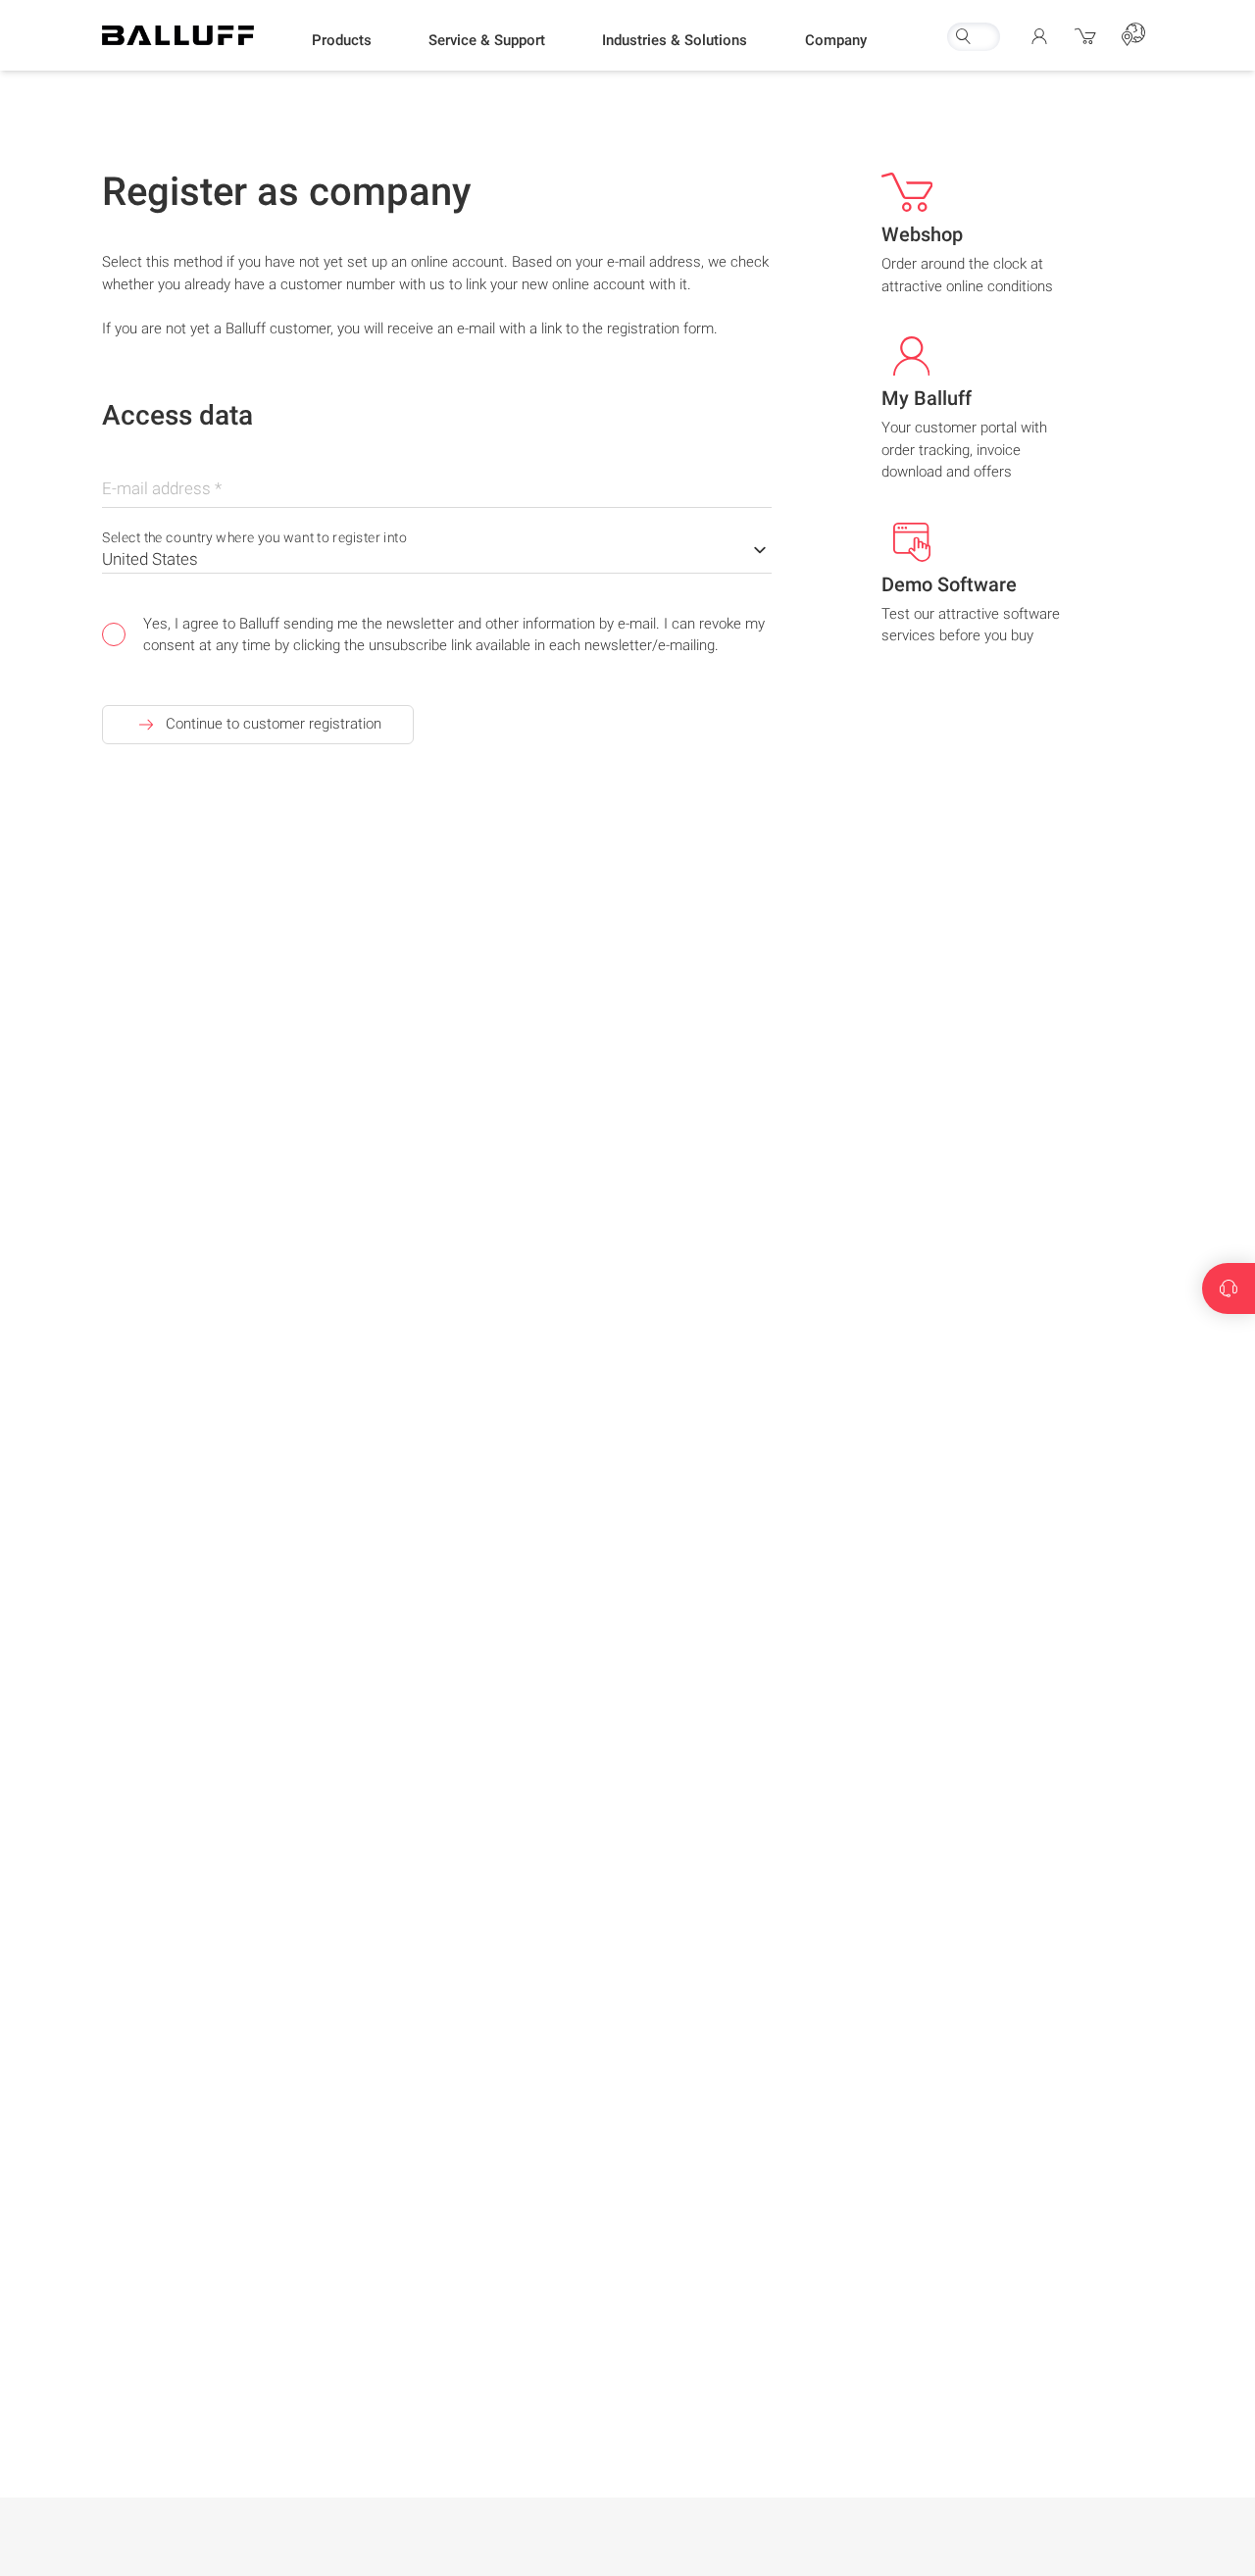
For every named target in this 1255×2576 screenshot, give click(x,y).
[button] (342, 40)
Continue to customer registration (274, 724)
